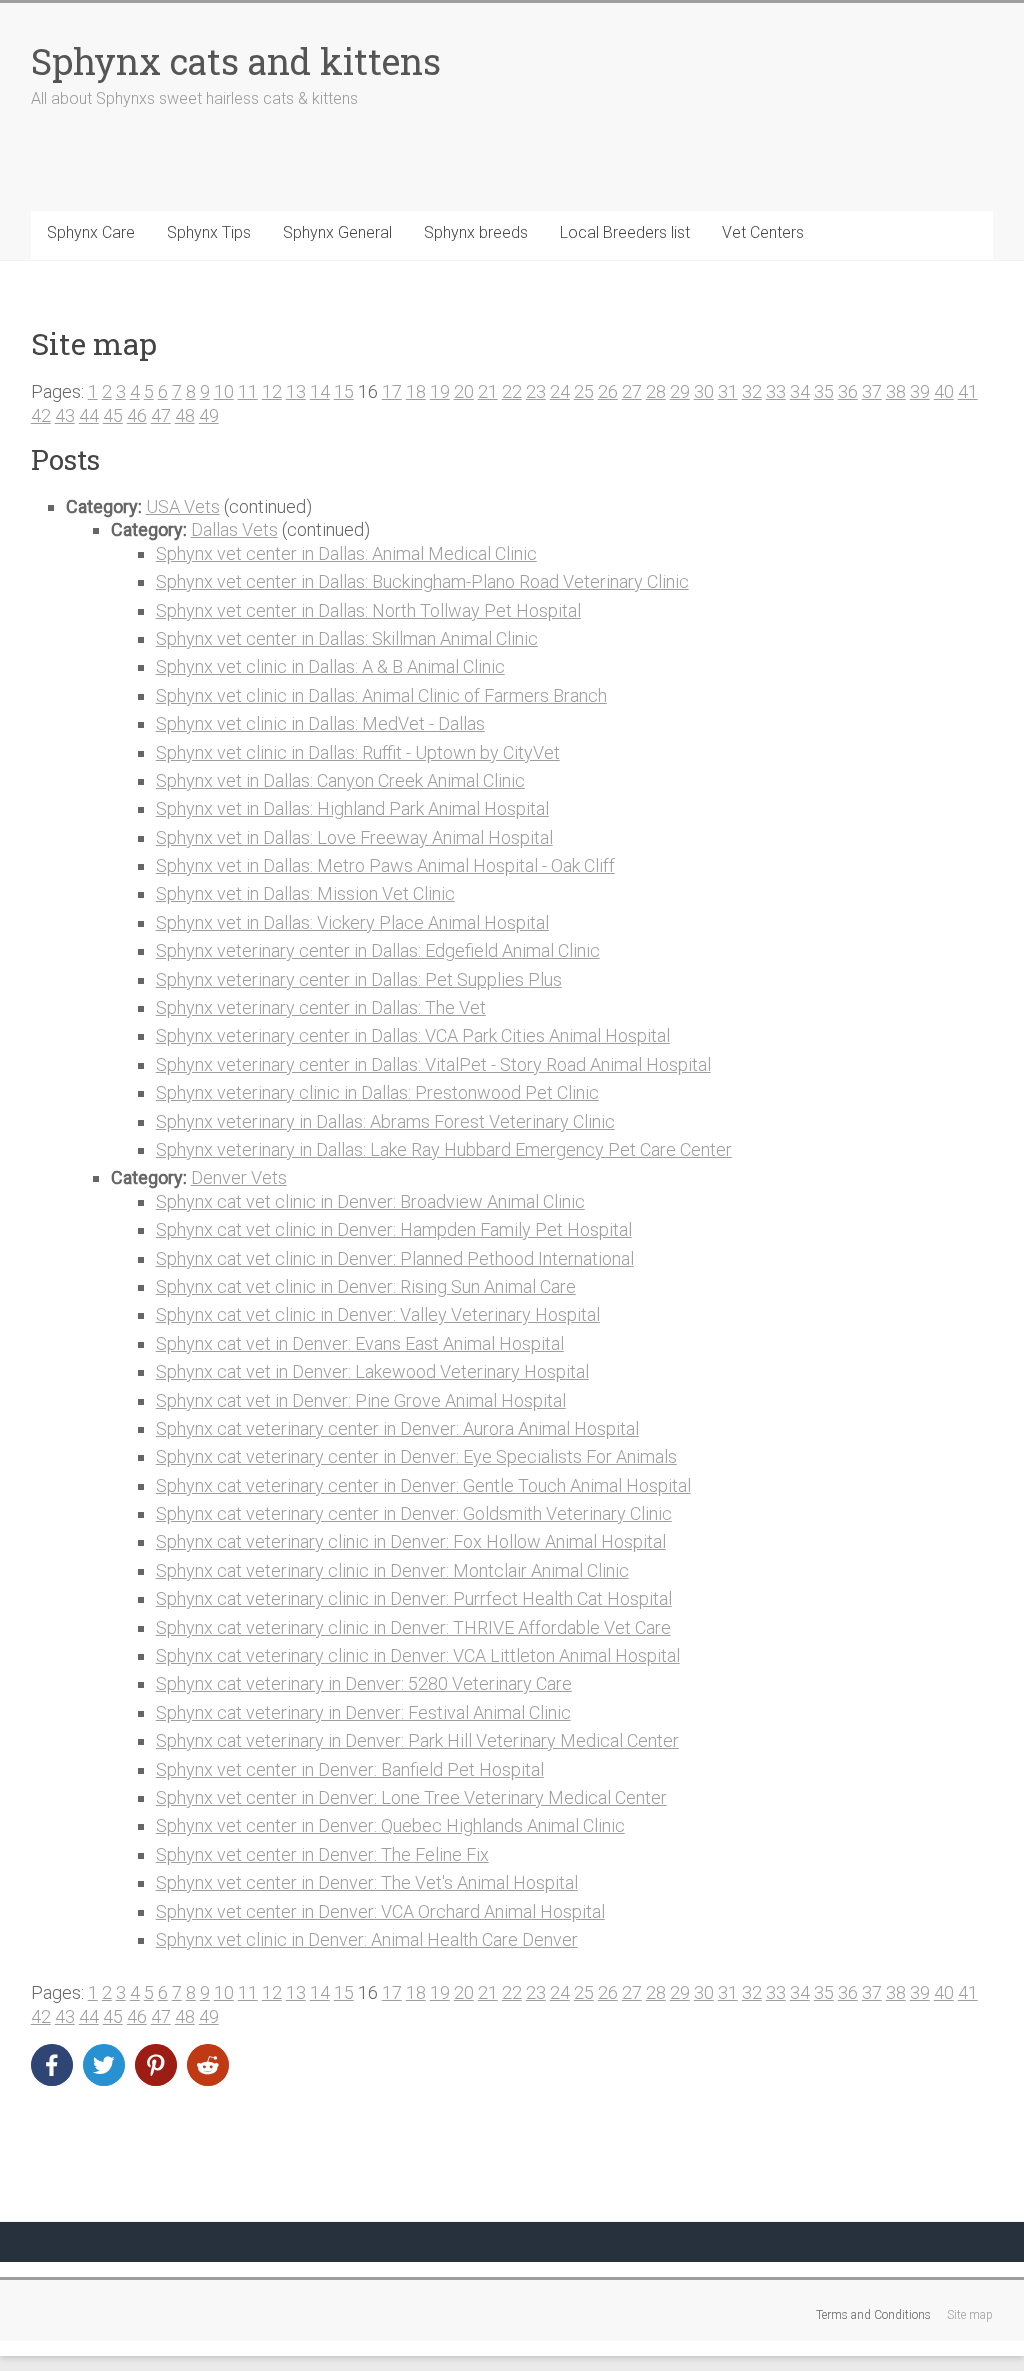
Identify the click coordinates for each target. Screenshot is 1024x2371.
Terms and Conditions (873, 2315)
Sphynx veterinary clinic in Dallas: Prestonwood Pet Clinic (377, 1092)
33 (776, 391)
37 (872, 391)
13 (296, 391)
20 (464, 391)
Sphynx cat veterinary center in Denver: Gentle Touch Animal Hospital (423, 1485)
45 (113, 415)
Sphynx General (337, 232)
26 (608, 391)
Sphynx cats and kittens (236, 61)
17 (392, 391)
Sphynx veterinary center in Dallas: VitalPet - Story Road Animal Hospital (433, 1064)
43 (65, 415)
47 (161, 415)
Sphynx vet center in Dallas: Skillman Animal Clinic (347, 638)
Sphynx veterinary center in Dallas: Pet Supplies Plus (359, 979)
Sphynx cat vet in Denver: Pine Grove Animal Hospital (361, 1400)
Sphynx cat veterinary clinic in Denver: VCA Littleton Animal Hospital (418, 1655)
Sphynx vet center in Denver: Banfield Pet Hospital (350, 1769)
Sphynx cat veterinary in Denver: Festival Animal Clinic (363, 1712)
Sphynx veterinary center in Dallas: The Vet (321, 1007)
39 (920, 391)
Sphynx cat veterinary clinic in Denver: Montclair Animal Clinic (392, 1570)
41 (968, 391)
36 (848, 391)
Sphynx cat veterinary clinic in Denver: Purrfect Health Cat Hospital (414, 1598)
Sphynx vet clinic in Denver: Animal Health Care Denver (367, 1939)
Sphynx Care (91, 232)
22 (512, 391)
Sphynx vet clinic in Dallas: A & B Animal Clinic (330, 666)
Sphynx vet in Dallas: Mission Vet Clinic (305, 893)
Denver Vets (239, 1177)
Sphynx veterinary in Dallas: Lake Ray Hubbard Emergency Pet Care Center (444, 1149)
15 (344, 391)
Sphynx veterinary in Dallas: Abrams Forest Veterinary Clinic (385, 1121)
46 (137, 415)
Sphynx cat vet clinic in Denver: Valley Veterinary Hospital (378, 1314)
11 (248, 391)
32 (752, 391)
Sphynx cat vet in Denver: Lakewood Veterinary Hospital (372, 1371)
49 (209, 415)
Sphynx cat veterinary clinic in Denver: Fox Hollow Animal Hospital (411, 1541)
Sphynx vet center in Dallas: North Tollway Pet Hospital (368, 610)
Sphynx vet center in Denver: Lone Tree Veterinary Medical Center (411, 1797)
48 (185, 415)
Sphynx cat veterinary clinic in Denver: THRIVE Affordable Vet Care (413, 1627)
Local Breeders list (625, 232)
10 (224, 391)
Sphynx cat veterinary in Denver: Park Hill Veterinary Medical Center (417, 1740)
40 (944, 391)
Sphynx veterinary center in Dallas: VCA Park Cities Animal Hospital (413, 1035)
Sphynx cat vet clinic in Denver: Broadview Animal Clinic (370, 1201)
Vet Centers (763, 232)
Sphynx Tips (209, 232)
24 (560, 391)
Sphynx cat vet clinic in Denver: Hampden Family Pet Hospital (394, 1229)
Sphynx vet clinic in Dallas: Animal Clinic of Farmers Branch (381, 695)
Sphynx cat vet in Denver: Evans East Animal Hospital (360, 1343)
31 (728, 391)
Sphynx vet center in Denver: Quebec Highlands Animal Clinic (390, 1825)
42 (41, 415)
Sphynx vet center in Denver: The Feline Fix (322, 1854)
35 (824, 391)
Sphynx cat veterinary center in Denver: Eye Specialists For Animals (416, 1456)
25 (584, 391)
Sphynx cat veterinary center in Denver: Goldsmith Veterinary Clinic (414, 1513)
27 (632, 391)
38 (896, 391)
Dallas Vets (234, 529)
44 (89, 415)
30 (704, 391)
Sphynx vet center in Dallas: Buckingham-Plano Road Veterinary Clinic (422, 581)
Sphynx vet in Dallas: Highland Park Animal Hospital (352, 808)
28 (656, 391)
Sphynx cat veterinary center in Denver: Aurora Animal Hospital (397, 1428)
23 (536, 391)
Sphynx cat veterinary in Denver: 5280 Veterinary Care (364, 1683)
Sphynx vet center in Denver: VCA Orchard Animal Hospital (380, 1911)
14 (320, 391)
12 (272, 391)
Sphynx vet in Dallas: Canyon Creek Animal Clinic (340, 780)
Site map (970, 2315)
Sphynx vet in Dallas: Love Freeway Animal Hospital (354, 837)
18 (416, 391)
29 (680, 391)
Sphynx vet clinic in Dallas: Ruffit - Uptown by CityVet (358, 752)
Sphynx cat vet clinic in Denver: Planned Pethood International (395, 1258)
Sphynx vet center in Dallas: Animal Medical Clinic (346, 553)
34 (800, 391)
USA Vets (183, 506)
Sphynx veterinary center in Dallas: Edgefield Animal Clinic (378, 950)
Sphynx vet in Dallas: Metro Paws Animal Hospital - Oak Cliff (385, 865)
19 (440, 391)
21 (488, 391)
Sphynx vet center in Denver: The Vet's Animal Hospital (367, 1882)
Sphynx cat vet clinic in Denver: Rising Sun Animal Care (366, 1286)
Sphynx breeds (476, 232)
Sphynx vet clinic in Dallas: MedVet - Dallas (320, 723)
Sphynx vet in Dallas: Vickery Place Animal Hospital (352, 922)
